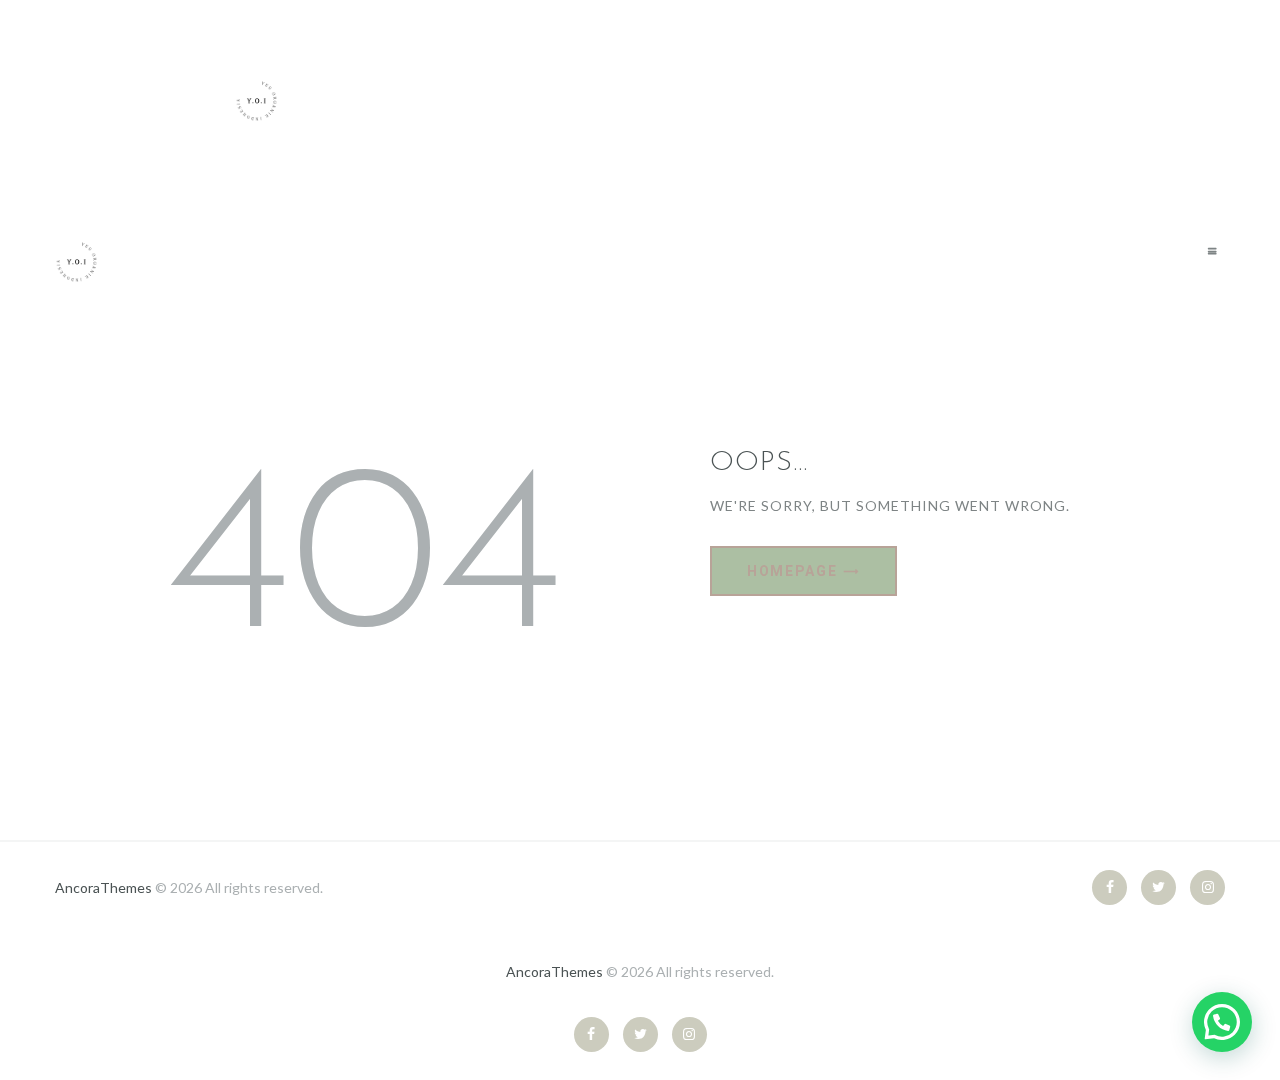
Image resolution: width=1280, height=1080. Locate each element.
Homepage (792, 571)
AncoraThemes (103, 887)
